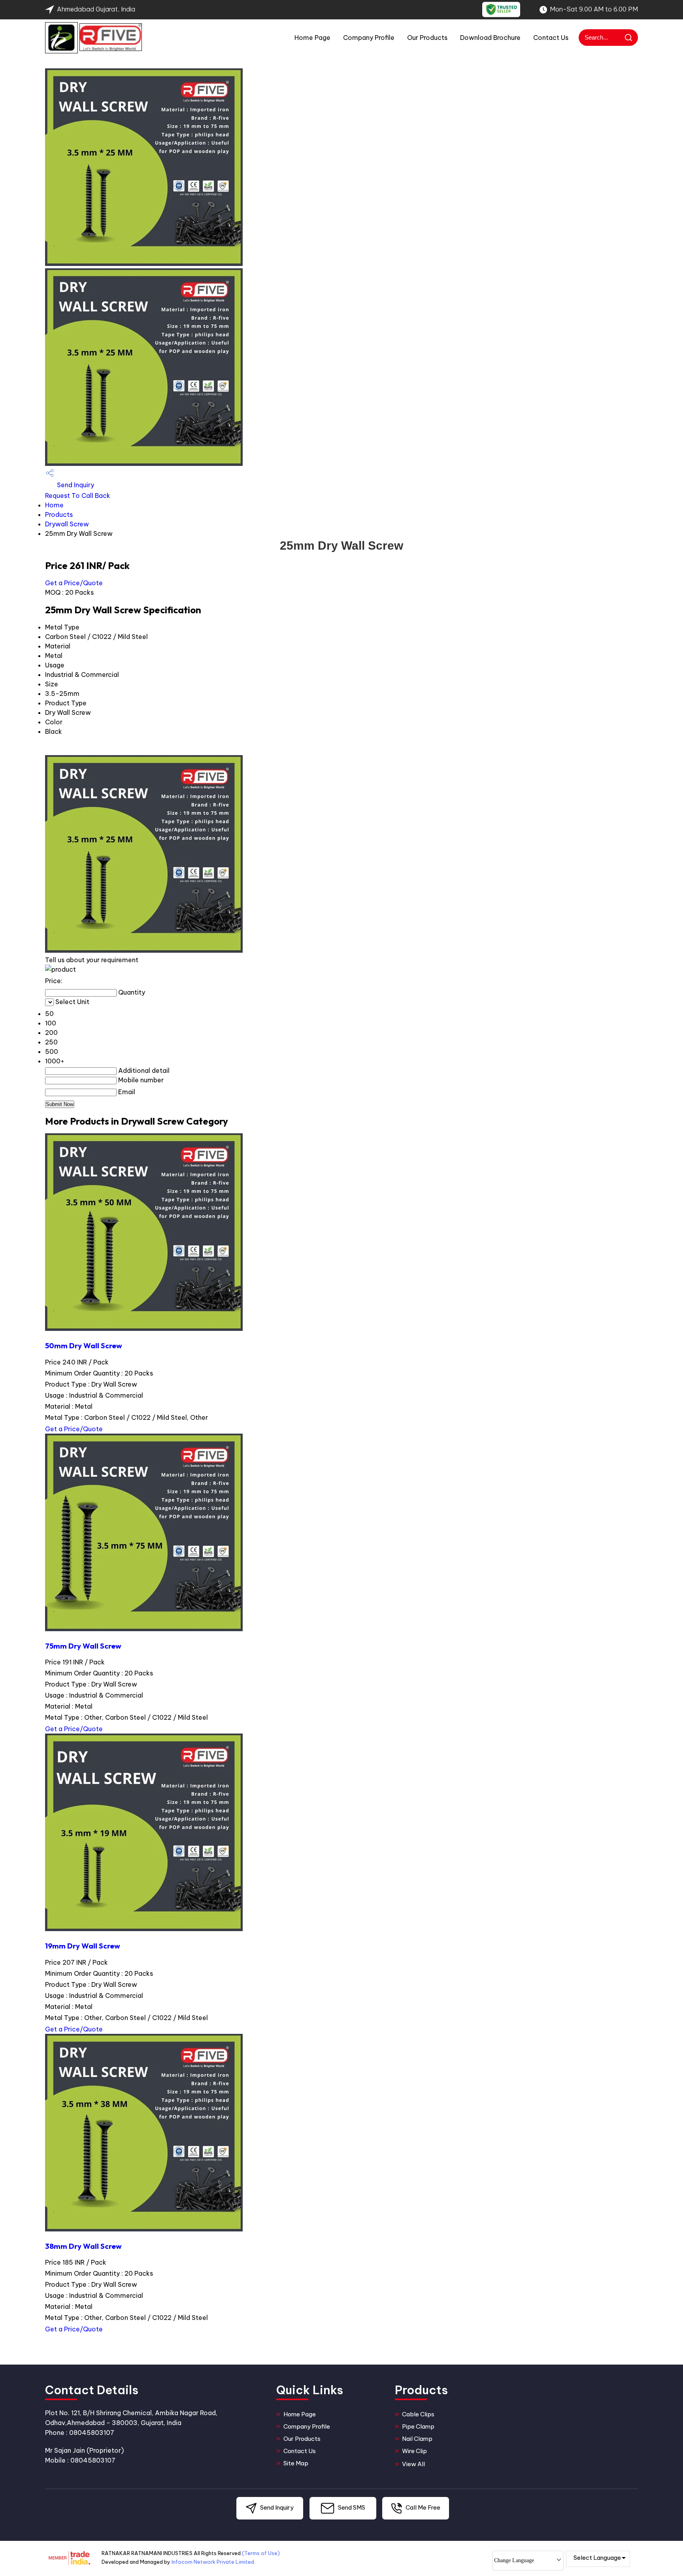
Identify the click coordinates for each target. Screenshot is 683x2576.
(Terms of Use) (261, 2553)
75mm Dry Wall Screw (83, 1646)
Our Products (427, 38)
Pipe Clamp (418, 2426)
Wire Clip (414, 2451)
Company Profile (369, 38)
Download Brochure (490, 38)
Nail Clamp (417, 2439)
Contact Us (551, 38)
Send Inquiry (75, 485)
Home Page (312, 38)
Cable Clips (418, 2414)
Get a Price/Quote (74, 583)
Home (54, 505)
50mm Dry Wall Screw (84, 1345)
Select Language (597, 2558)
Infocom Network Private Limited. (213, 2562)
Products (59, 514)
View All (413, 2464)
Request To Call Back (78, 496)
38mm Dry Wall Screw (83, 2246)
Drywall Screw (67, 524)
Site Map (296, 2463)
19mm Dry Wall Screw (83, 1946)
